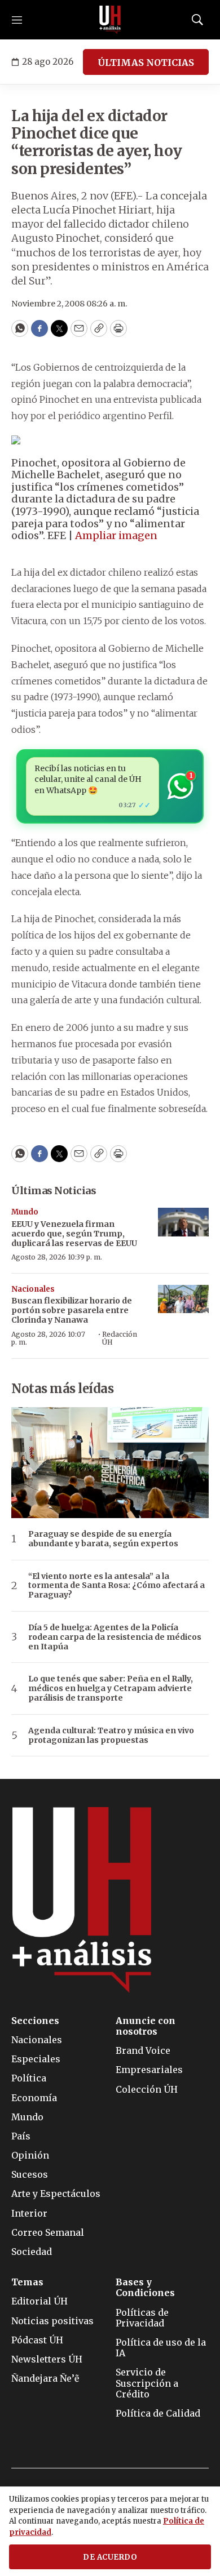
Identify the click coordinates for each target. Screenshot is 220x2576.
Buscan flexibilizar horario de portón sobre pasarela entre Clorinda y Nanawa (72, 1310)
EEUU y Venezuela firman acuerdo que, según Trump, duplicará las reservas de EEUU (74, 1234)
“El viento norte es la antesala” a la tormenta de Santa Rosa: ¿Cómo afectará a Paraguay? (116, 1586)
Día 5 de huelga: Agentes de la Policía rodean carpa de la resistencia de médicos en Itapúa (115, 1637)
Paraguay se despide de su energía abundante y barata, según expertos (103, 1539)
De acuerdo (110, 2557)
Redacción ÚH (120, 1338)
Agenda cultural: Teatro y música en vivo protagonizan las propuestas (111, 1736)
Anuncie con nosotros (146, 2026)
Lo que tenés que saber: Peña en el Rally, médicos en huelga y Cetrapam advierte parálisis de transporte (111, 1688)
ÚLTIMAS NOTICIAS (146, 63)
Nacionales (33, 1289)
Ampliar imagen (116, 535)
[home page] (110, 20)
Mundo (25, 1212)
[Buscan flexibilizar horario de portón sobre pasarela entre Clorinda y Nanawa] (183, 1299)
